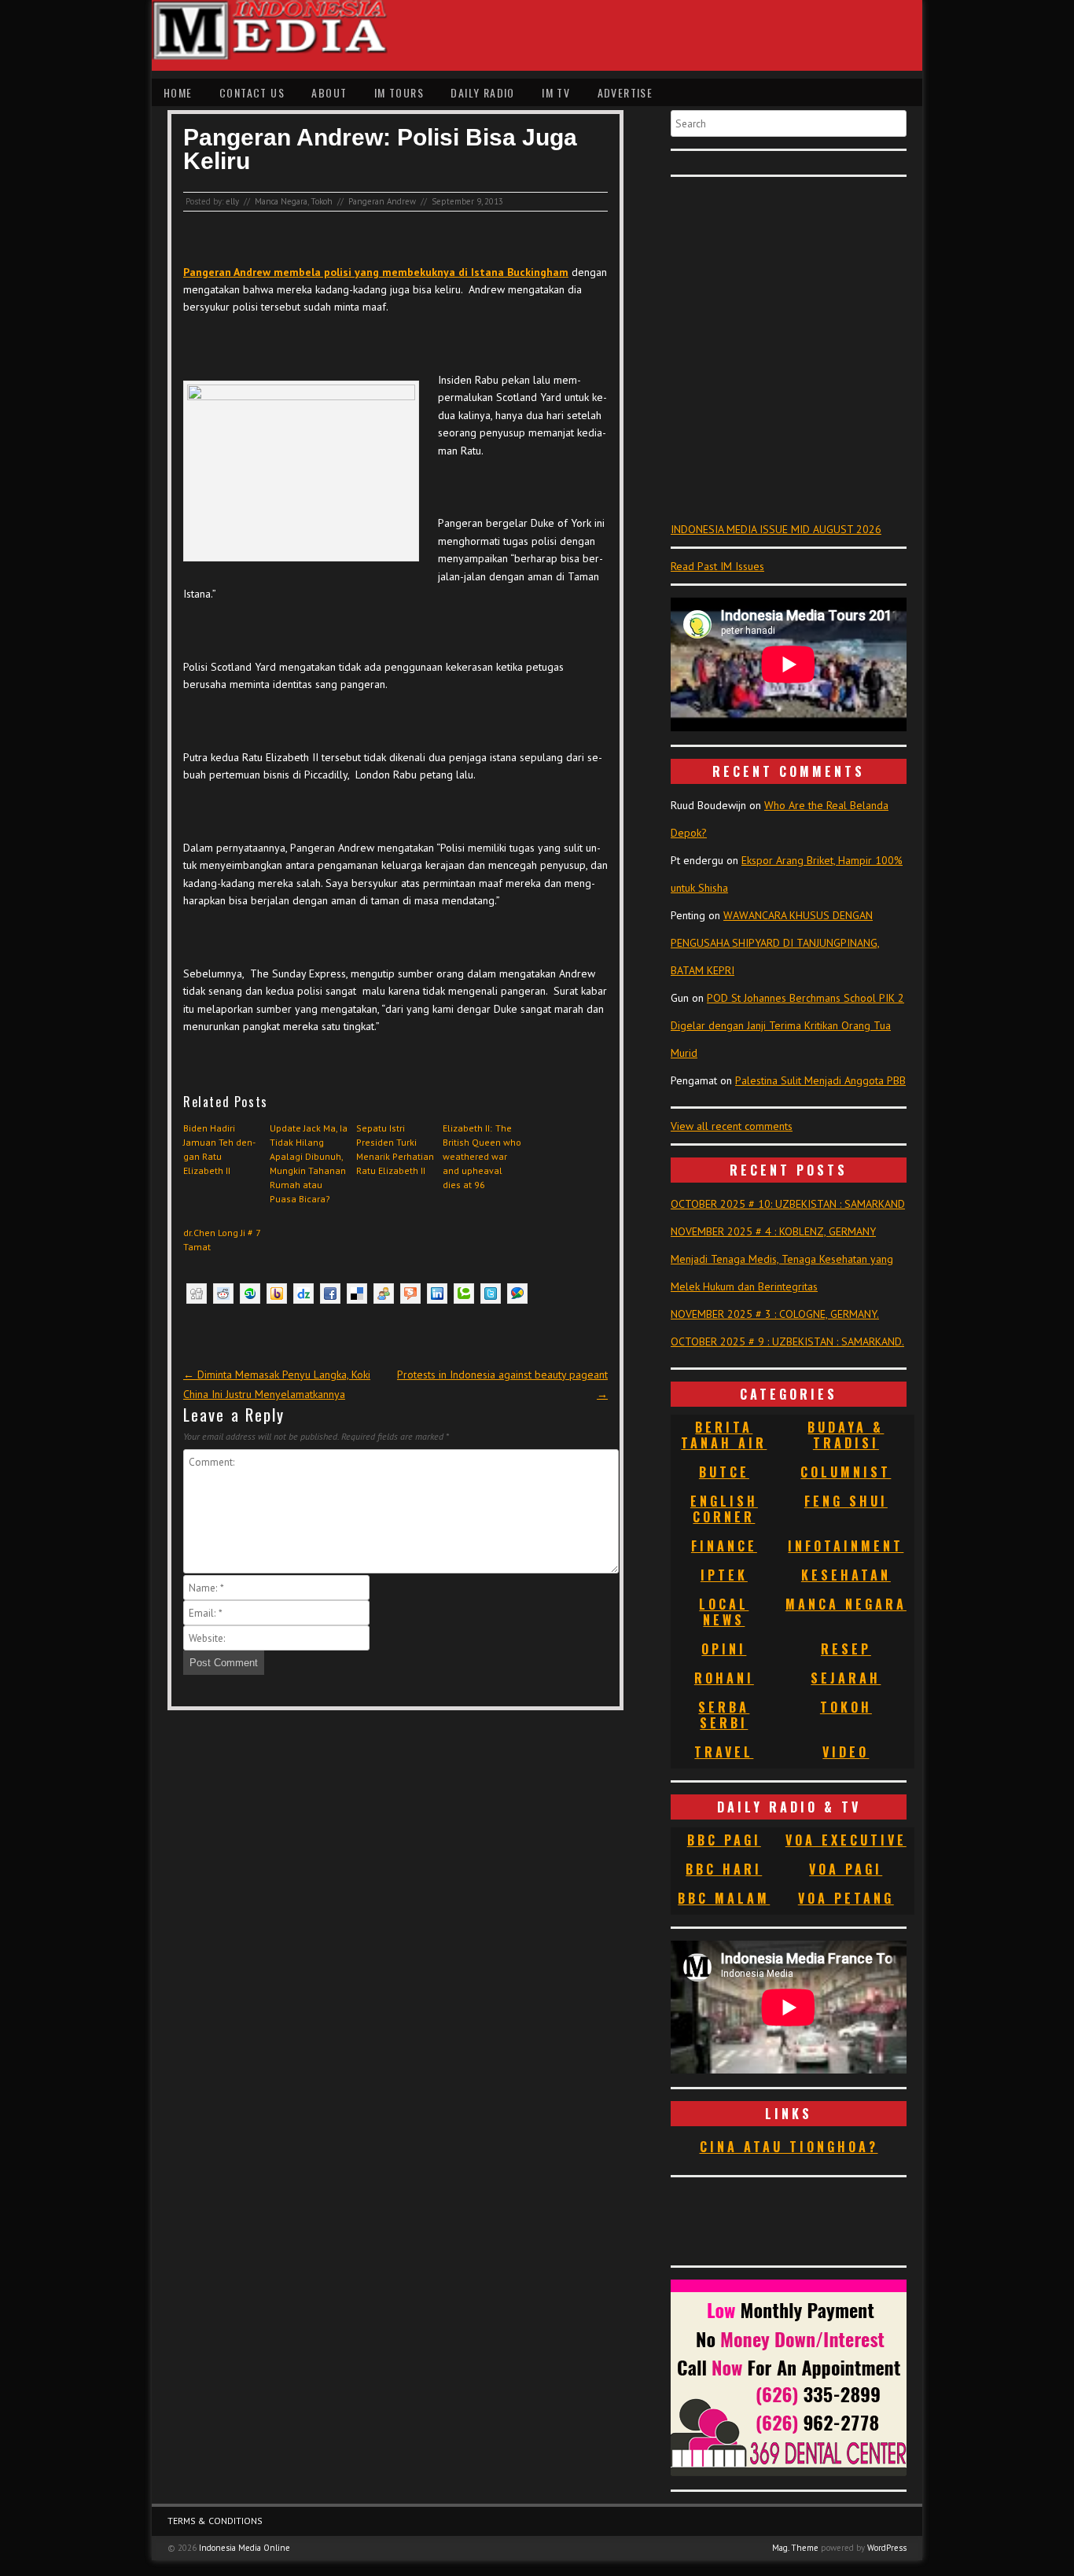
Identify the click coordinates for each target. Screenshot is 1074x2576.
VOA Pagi (846, 1869)
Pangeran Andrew (382, 201)
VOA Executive (846, 1840)
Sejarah (846, 1678)
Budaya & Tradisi (846, 1435)
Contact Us (252, 92)
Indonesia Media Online (245, 2548)
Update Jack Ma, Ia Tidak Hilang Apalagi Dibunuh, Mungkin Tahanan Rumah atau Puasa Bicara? (309, 1163)
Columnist (846, 1472)
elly (232, 201)
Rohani (724, 1678)
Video (846, 1752)
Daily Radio (482, 92)
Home (178, 92)
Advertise (625, 92)
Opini (724, 1649)
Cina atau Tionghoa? (789, 2147)
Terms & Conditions (215, 2521)
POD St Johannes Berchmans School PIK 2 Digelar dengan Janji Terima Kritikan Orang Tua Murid (787, 1025)
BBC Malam (724, 1898)
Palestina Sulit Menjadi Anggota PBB (820, 1080)
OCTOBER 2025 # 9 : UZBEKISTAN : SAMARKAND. (787, 1341)
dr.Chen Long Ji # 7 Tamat (222, 1240)
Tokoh (322, 201)
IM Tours (399, 92)
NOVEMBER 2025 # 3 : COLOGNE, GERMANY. (775, 1314)
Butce (724, 1472)
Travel (724, 1752)
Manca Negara (281, 201)
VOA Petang (846, 1898)
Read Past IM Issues (717, 566)
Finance (724, 1546)
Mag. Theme (795, 2548)
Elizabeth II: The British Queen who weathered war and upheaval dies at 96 (482, 1156)
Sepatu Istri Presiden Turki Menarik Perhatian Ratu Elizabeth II (395, 1149)
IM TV (556, 92)
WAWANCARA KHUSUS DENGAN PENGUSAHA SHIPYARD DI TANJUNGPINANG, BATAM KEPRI (775, 943)
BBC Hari (724, 1869)
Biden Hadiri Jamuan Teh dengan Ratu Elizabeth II (219, 1149)
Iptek (724, 1575)
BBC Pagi (724, 1840)
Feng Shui (846, 1501)
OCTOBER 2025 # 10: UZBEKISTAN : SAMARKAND (788, 1204)
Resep (846, 1649)
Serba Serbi (724, 1715)
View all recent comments (732, 1126)
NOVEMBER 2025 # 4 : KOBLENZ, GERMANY (773, 1231)
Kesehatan (846, 1575)
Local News (724, 1612)
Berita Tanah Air (724, 1435)
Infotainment (846, 1546)
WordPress (887, 2548)
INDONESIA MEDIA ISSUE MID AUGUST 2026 (776, 529)
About (329, 92)
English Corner (724, 1509)
